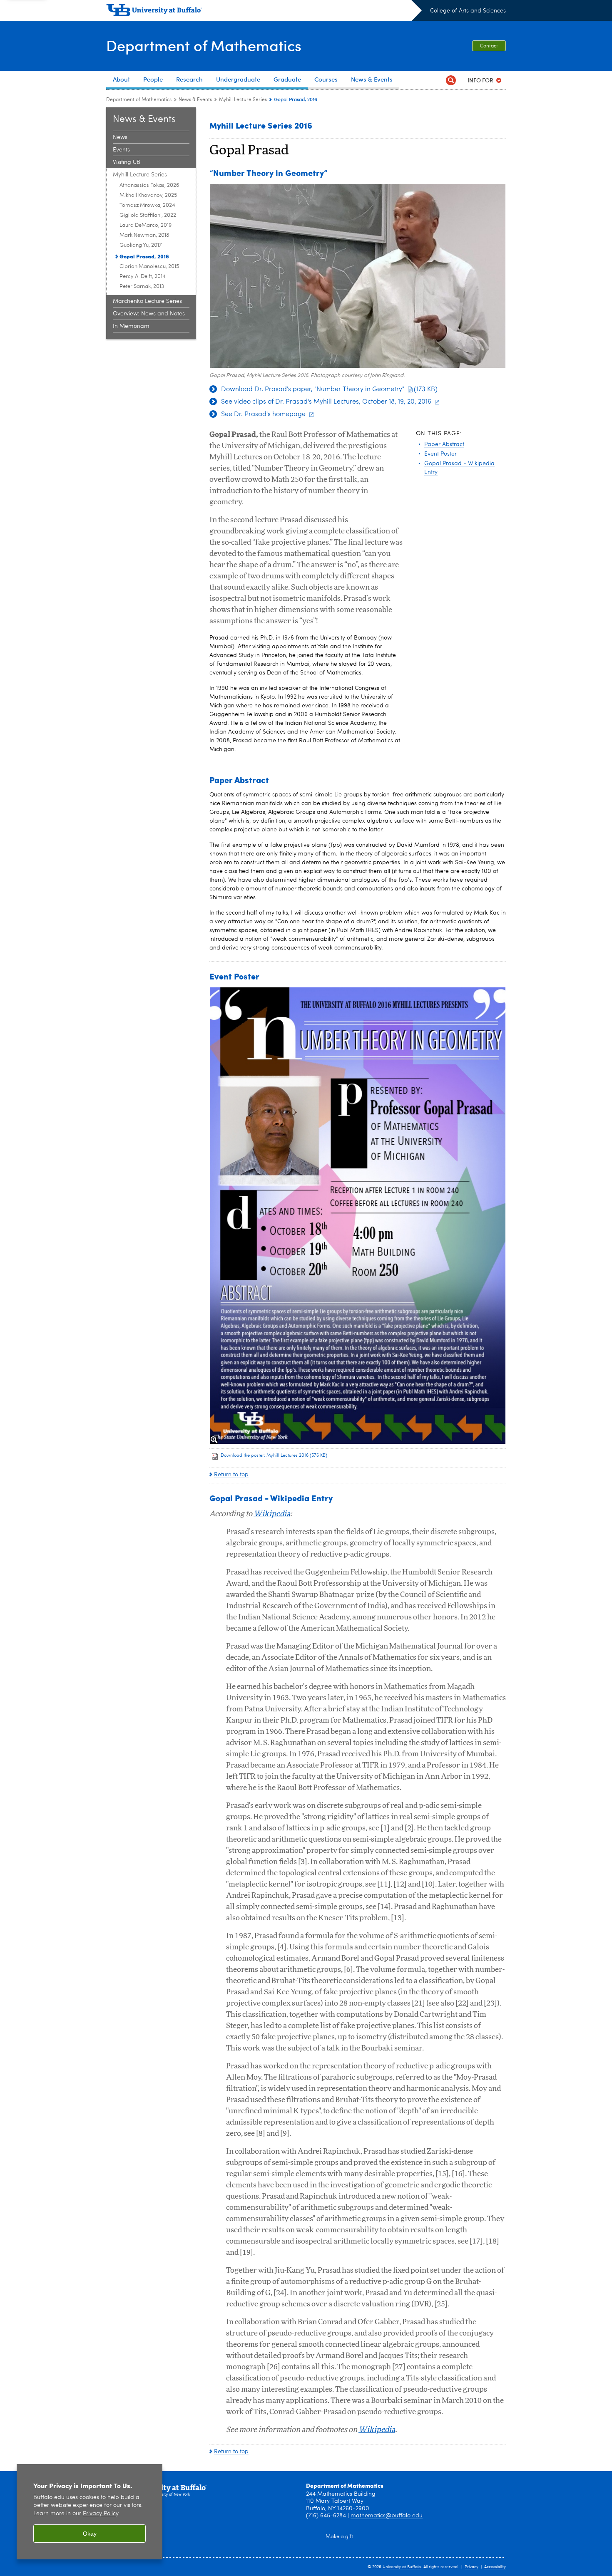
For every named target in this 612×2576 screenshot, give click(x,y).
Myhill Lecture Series (243, 100)
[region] (90, 2512)
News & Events (195, 100)
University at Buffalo (402, 2567)
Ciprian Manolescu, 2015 (149, 267)
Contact (489, 46)
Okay (90, 2534)
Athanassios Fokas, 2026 (149, 185)
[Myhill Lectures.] (358, 1216)
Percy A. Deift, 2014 (143, 276)
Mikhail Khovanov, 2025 (148, 195)
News (120, 137)
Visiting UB (127, 162)
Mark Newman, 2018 (144, 235)
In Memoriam (131, 326)
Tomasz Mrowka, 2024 (147, 205)
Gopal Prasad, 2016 (144, 256)
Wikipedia (272, 1514)
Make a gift (339, 2537)
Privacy (471, 2567)
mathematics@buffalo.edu (387, 2516)
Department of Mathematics (204, 45)
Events (121, 150)
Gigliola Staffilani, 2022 (148, 215)
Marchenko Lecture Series (147, 301)
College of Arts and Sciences (468, 11)
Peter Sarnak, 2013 (142, 286)
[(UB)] (264, 12)
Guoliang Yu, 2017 (141, 245)
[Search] (451, 80)
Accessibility (495, 2567)
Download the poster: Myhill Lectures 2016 (274, 1456)
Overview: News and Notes (149, 314)
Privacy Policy (101, 2514)
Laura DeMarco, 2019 (146, 225)
